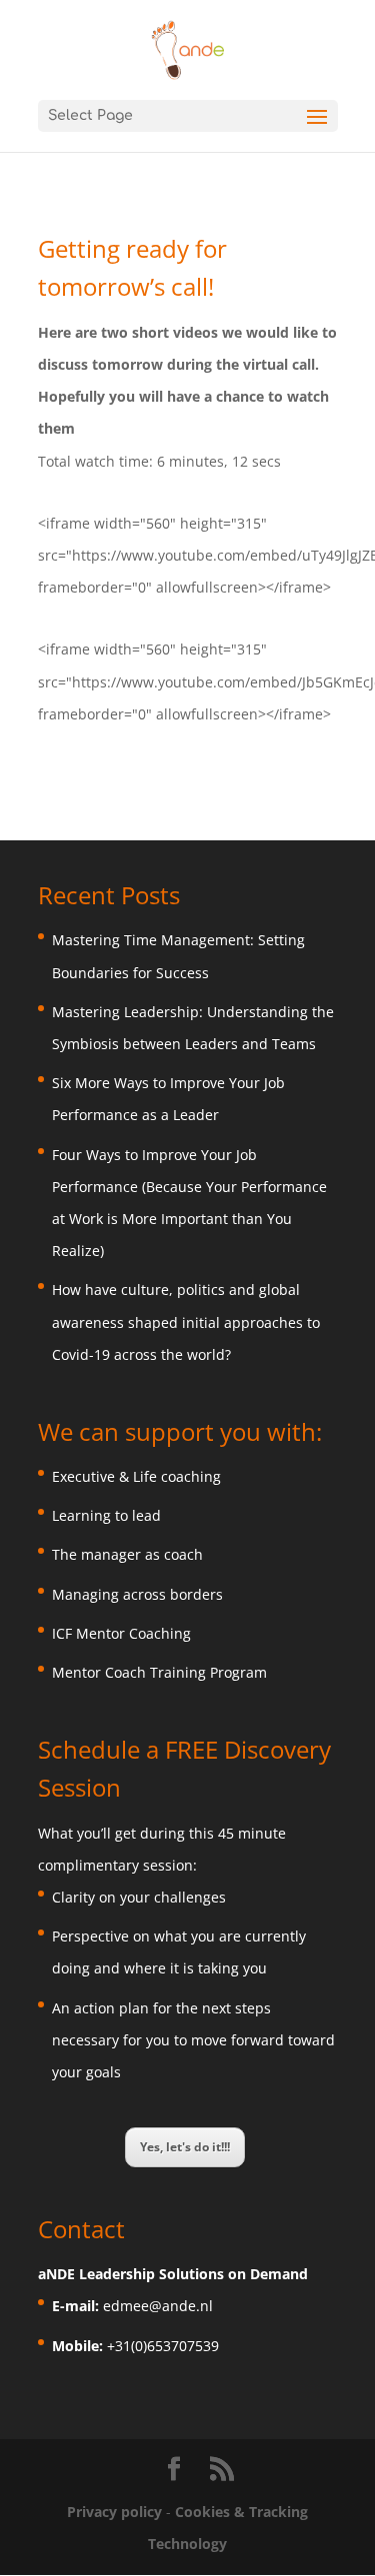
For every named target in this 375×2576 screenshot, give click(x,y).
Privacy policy (116, 2512)
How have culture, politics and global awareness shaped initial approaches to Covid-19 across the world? (186, 1321)
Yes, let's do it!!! (185, 2147)
